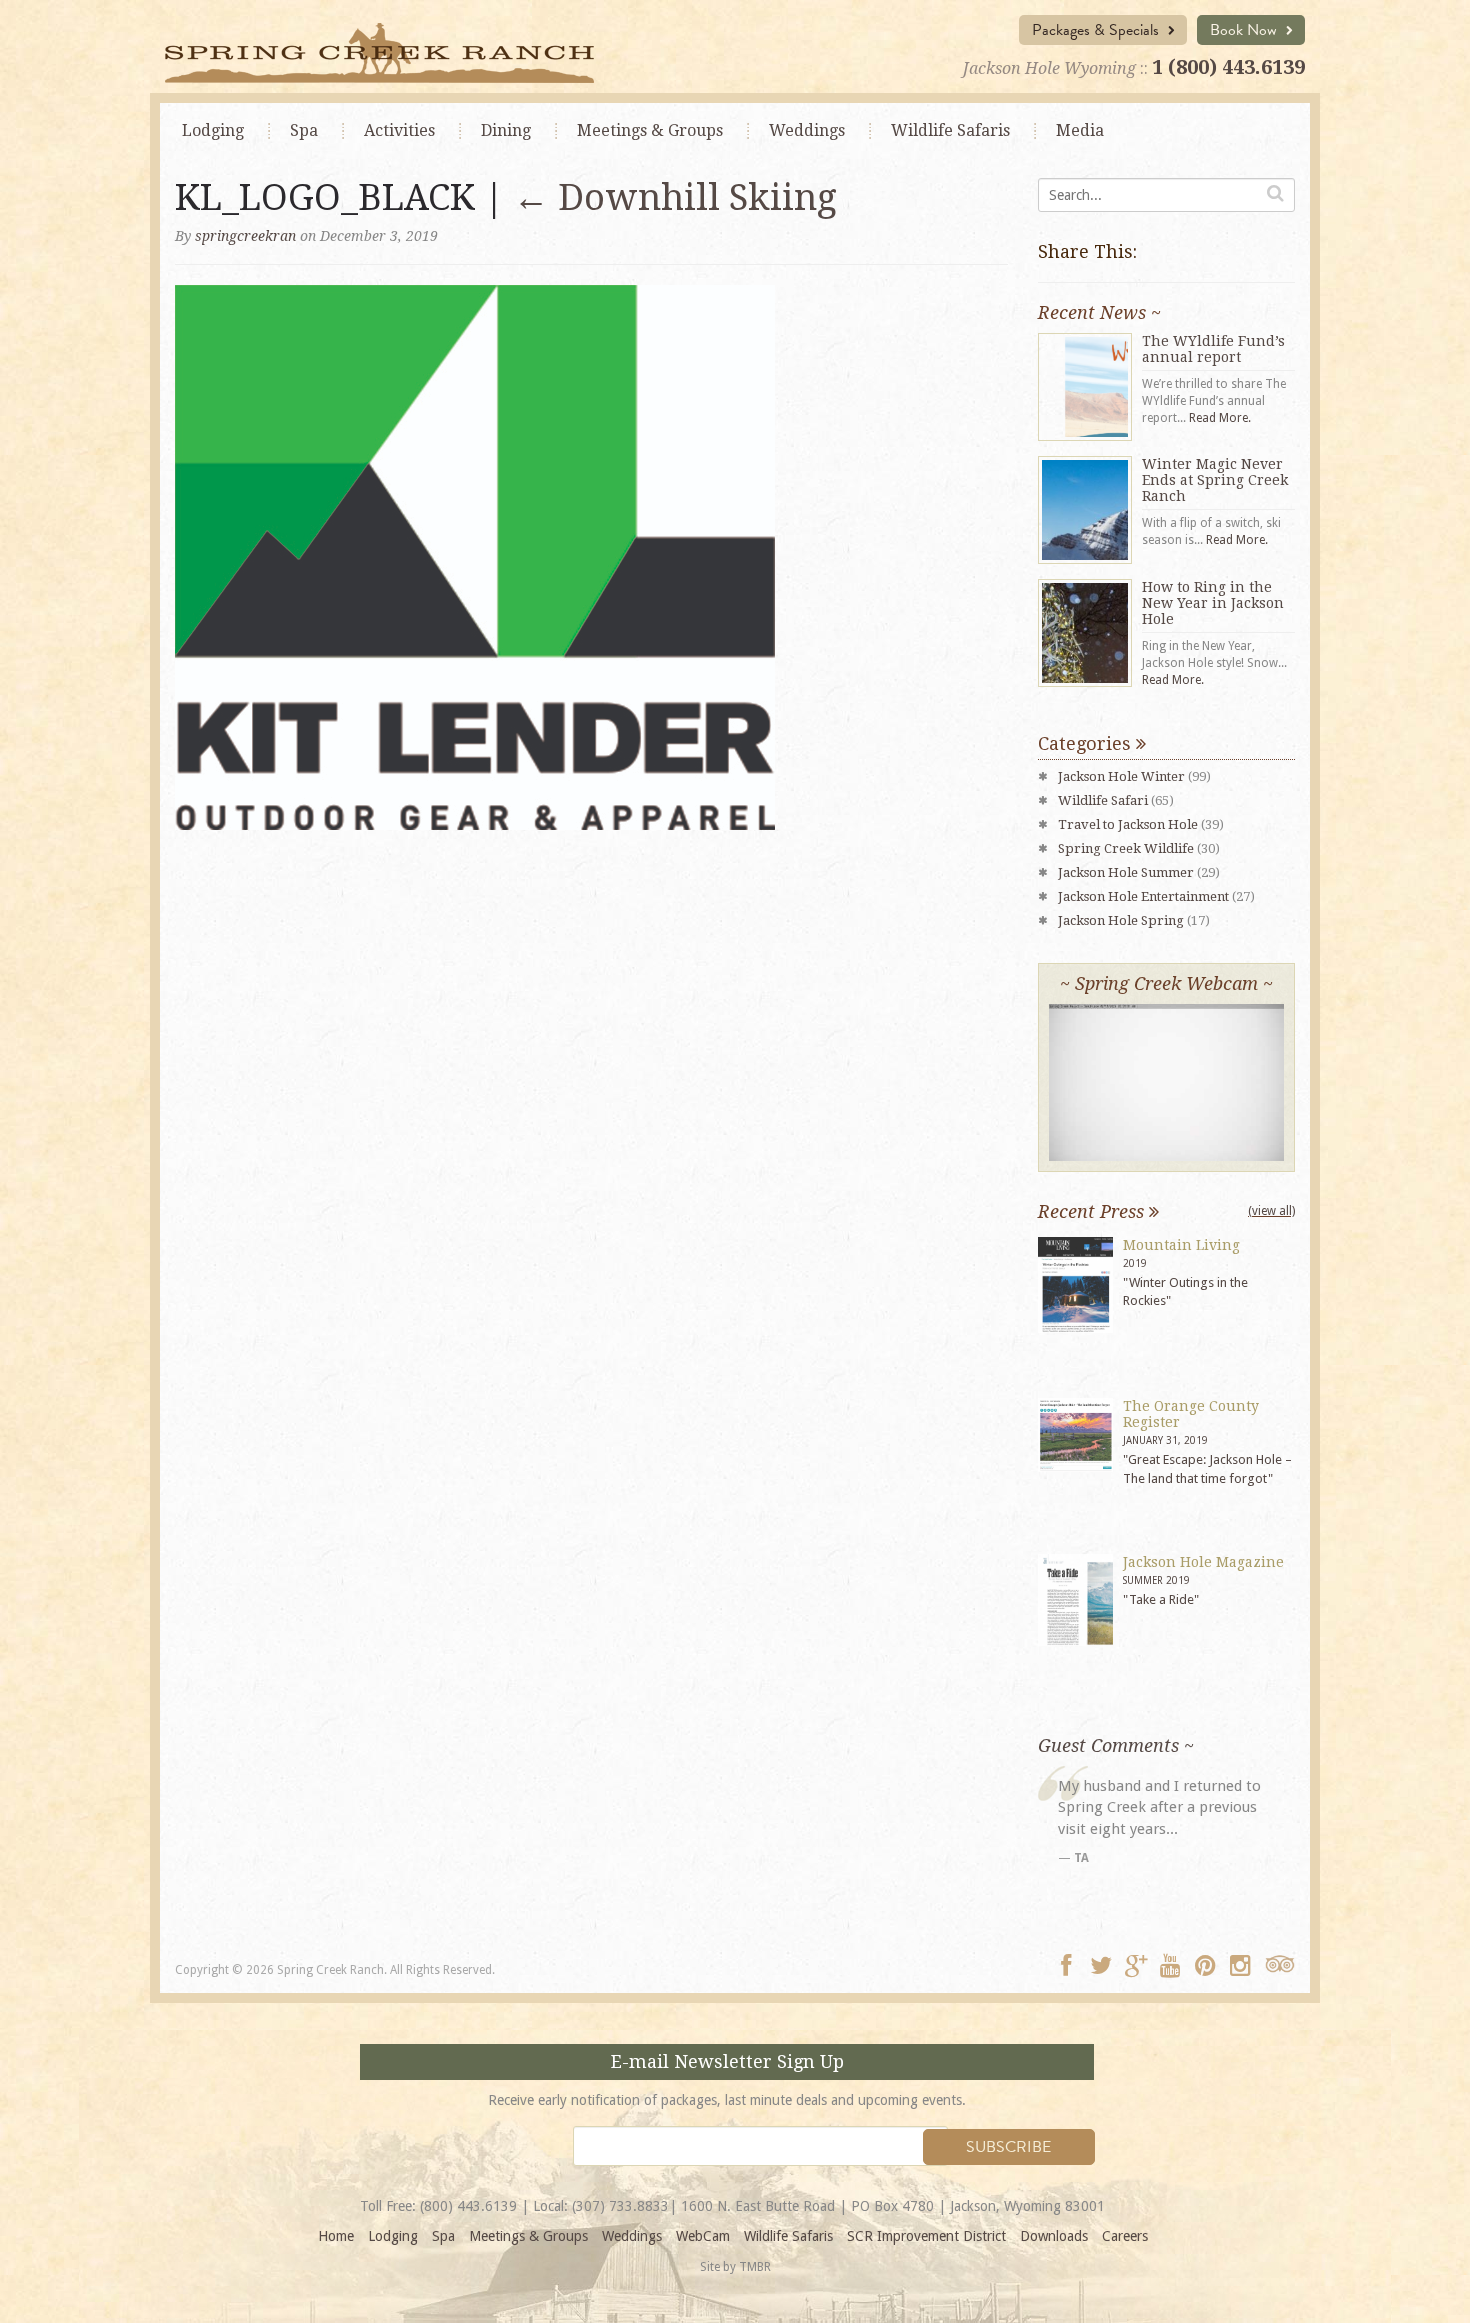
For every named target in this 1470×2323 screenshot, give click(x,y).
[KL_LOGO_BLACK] (475, 556)
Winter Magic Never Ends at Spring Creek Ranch (1215, 480)
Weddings (807, 130)
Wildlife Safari (1103, 800)
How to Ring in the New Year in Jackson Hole (1213, 603)
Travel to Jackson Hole (1128, 824)
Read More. (1220, 418)
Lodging (213, 130)
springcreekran (245, 236)
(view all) (1271, 1211)
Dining (506, 130)
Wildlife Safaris (950, 130)
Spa (304, 130)
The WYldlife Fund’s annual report (1213, 349)
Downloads (1054, 2236)
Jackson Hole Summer (1126, 872)
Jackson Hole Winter (1121, 776)
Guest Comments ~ (1116, 1745)
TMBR (755, 2267)
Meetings (650, 130)
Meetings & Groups (528, 2236)
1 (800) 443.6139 (1228, 67)
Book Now (1245, 30)
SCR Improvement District (926, 2236)
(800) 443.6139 (468, 2206)
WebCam (703, 2236)
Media (1080, 130)
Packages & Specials (1097, 30)
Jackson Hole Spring (1121, 920)
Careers (1125, 2236)
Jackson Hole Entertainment (1143, 896)
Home (336, 2236)
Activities (399, 130)
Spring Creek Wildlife (1126, 848)
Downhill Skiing (675, 197)
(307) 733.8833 (620, 2206)
